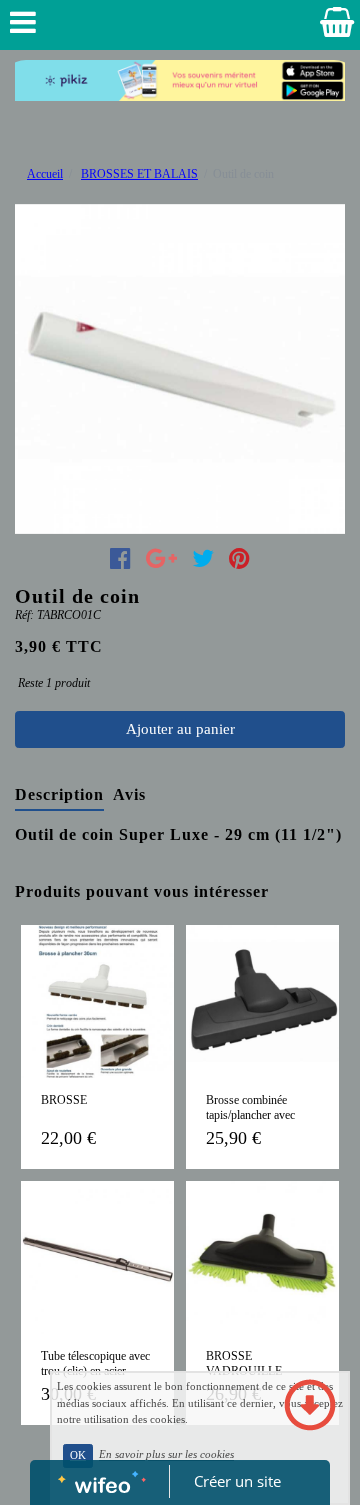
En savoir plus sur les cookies (166, 1455)
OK (78, 1455)
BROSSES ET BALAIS (139, 174)
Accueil (45, 174)
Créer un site (237, 1481)
